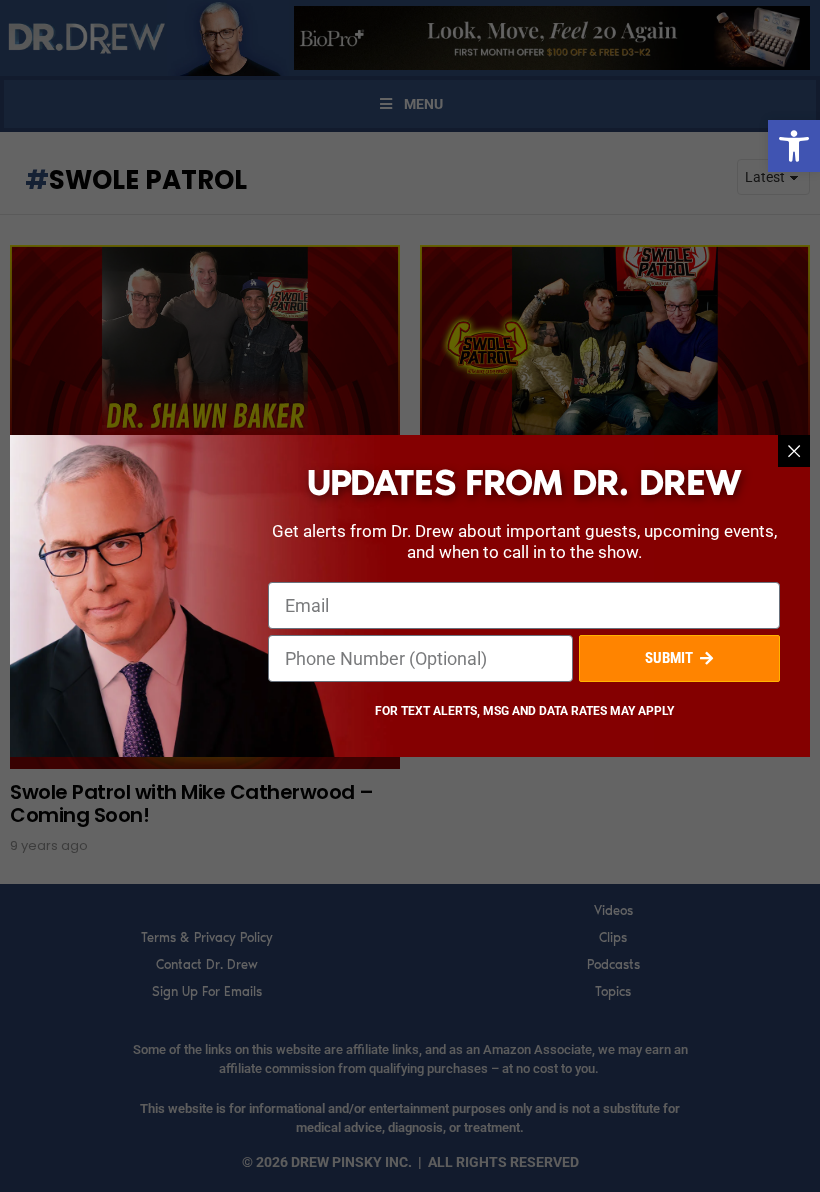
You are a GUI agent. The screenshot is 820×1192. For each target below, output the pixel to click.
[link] (794, 146)
